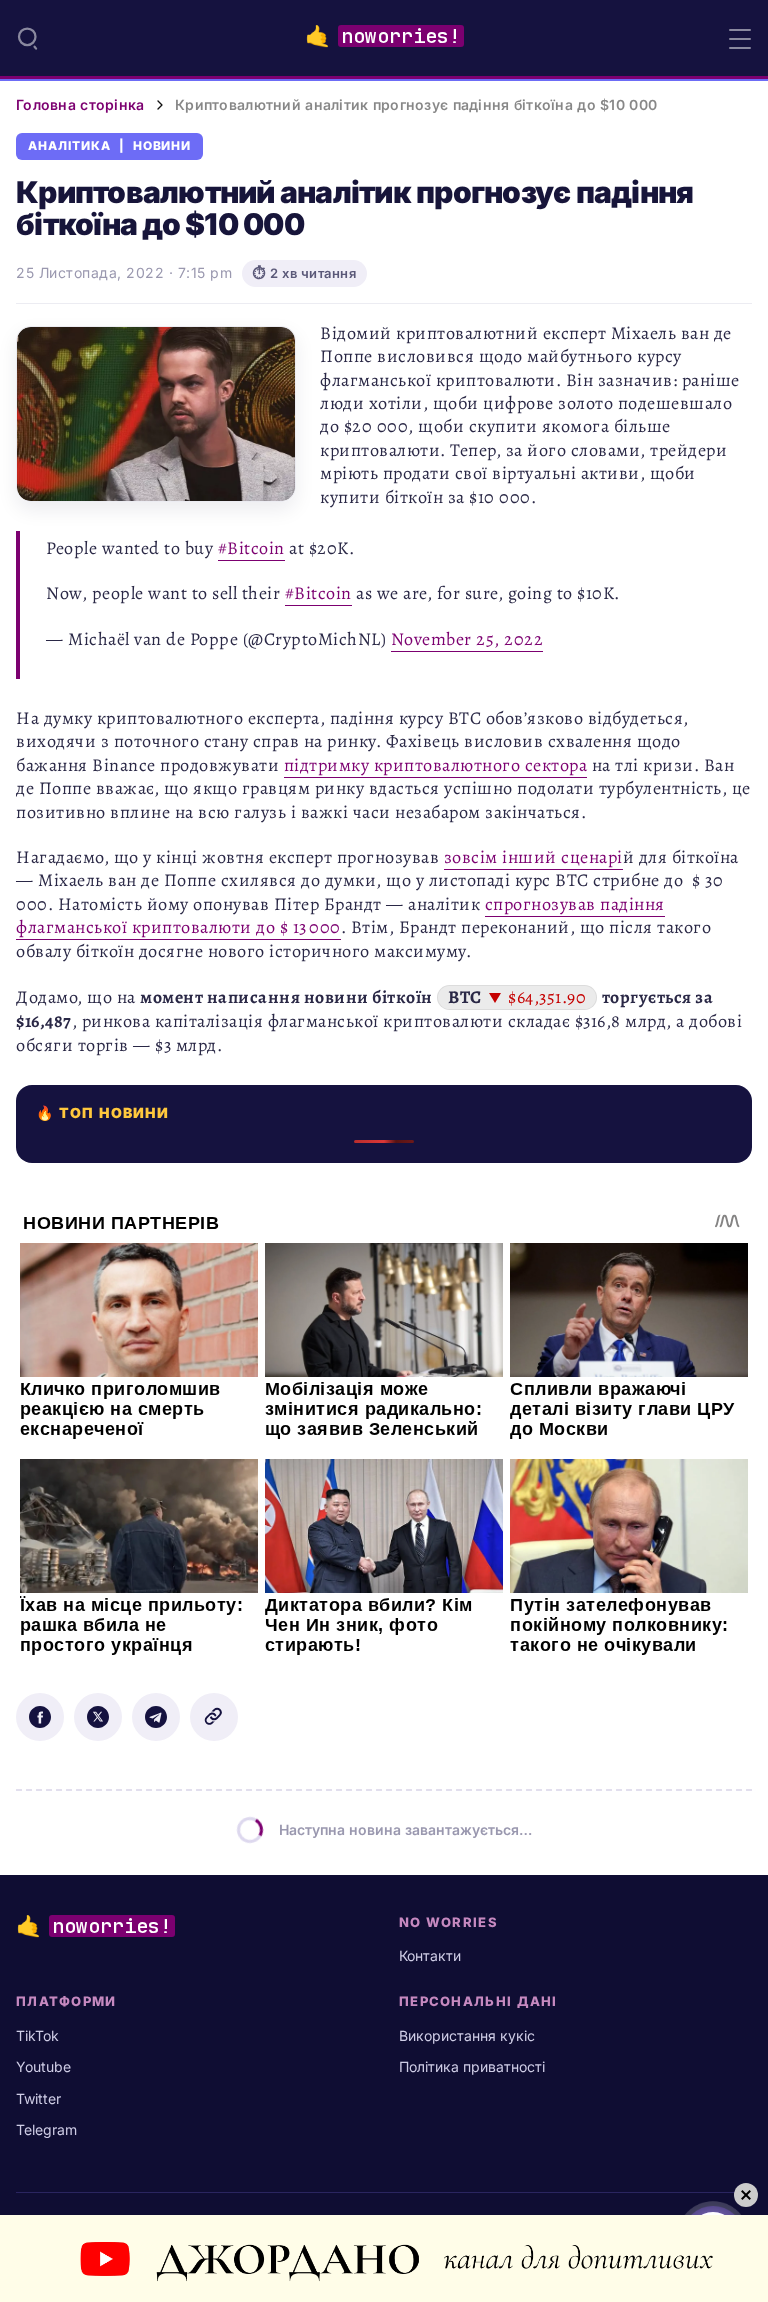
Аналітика (69, 146)
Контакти (430, 1955)
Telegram (46, 2129)
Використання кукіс (467, 2035)
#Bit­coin (251, 548)
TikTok (37, 2035)
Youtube (43, 2066)
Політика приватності (472, 2066)
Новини (162, 146)
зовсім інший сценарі (533, 857)
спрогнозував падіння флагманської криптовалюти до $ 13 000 (340, 915)
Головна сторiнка (80, 104)
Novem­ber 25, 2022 (467, 639)
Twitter (38, 2098)
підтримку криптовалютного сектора (436, 765)
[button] (28, 38)
